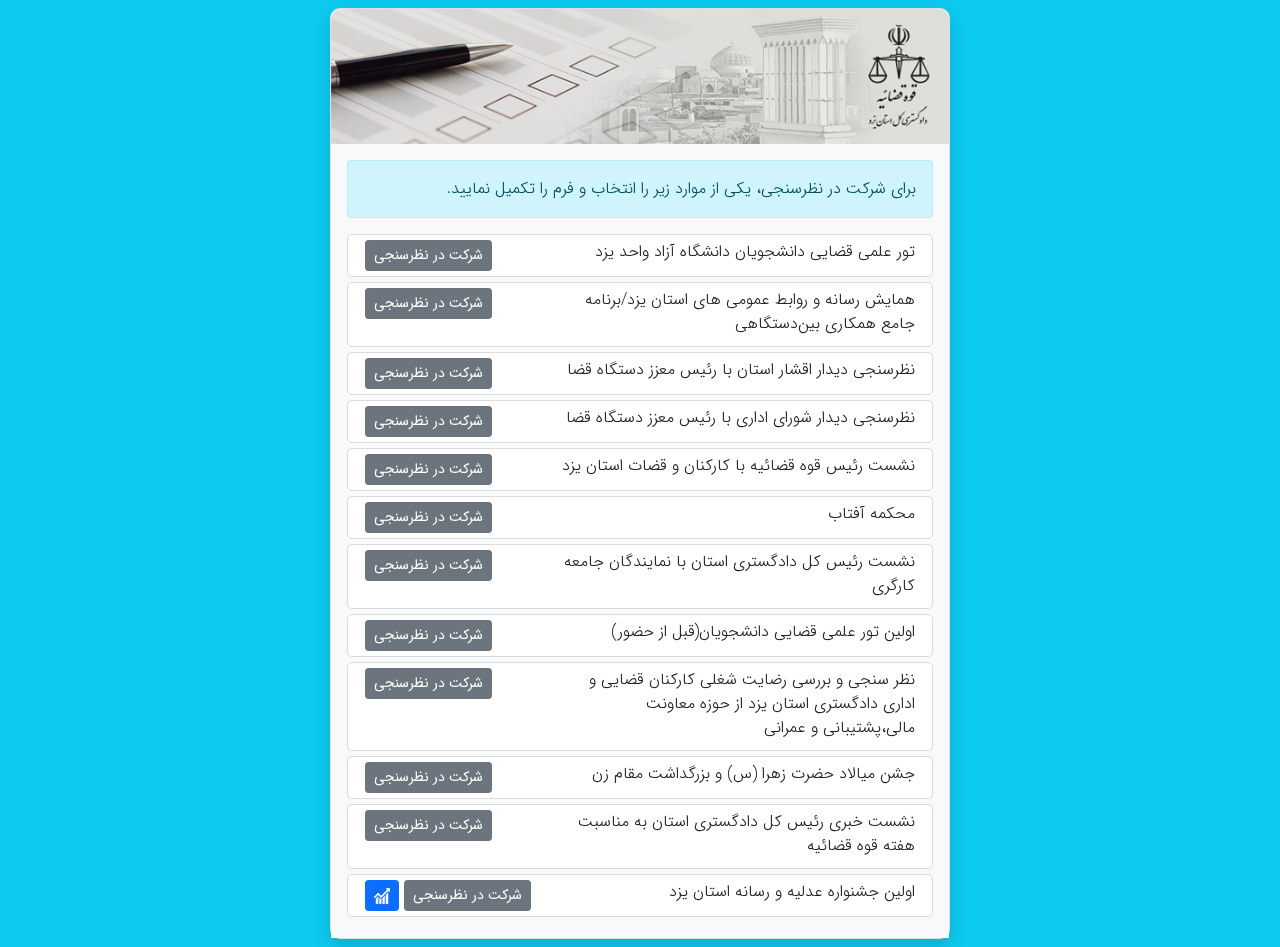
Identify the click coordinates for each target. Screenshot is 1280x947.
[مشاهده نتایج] (382, 895)
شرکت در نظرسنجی (428, 255)
